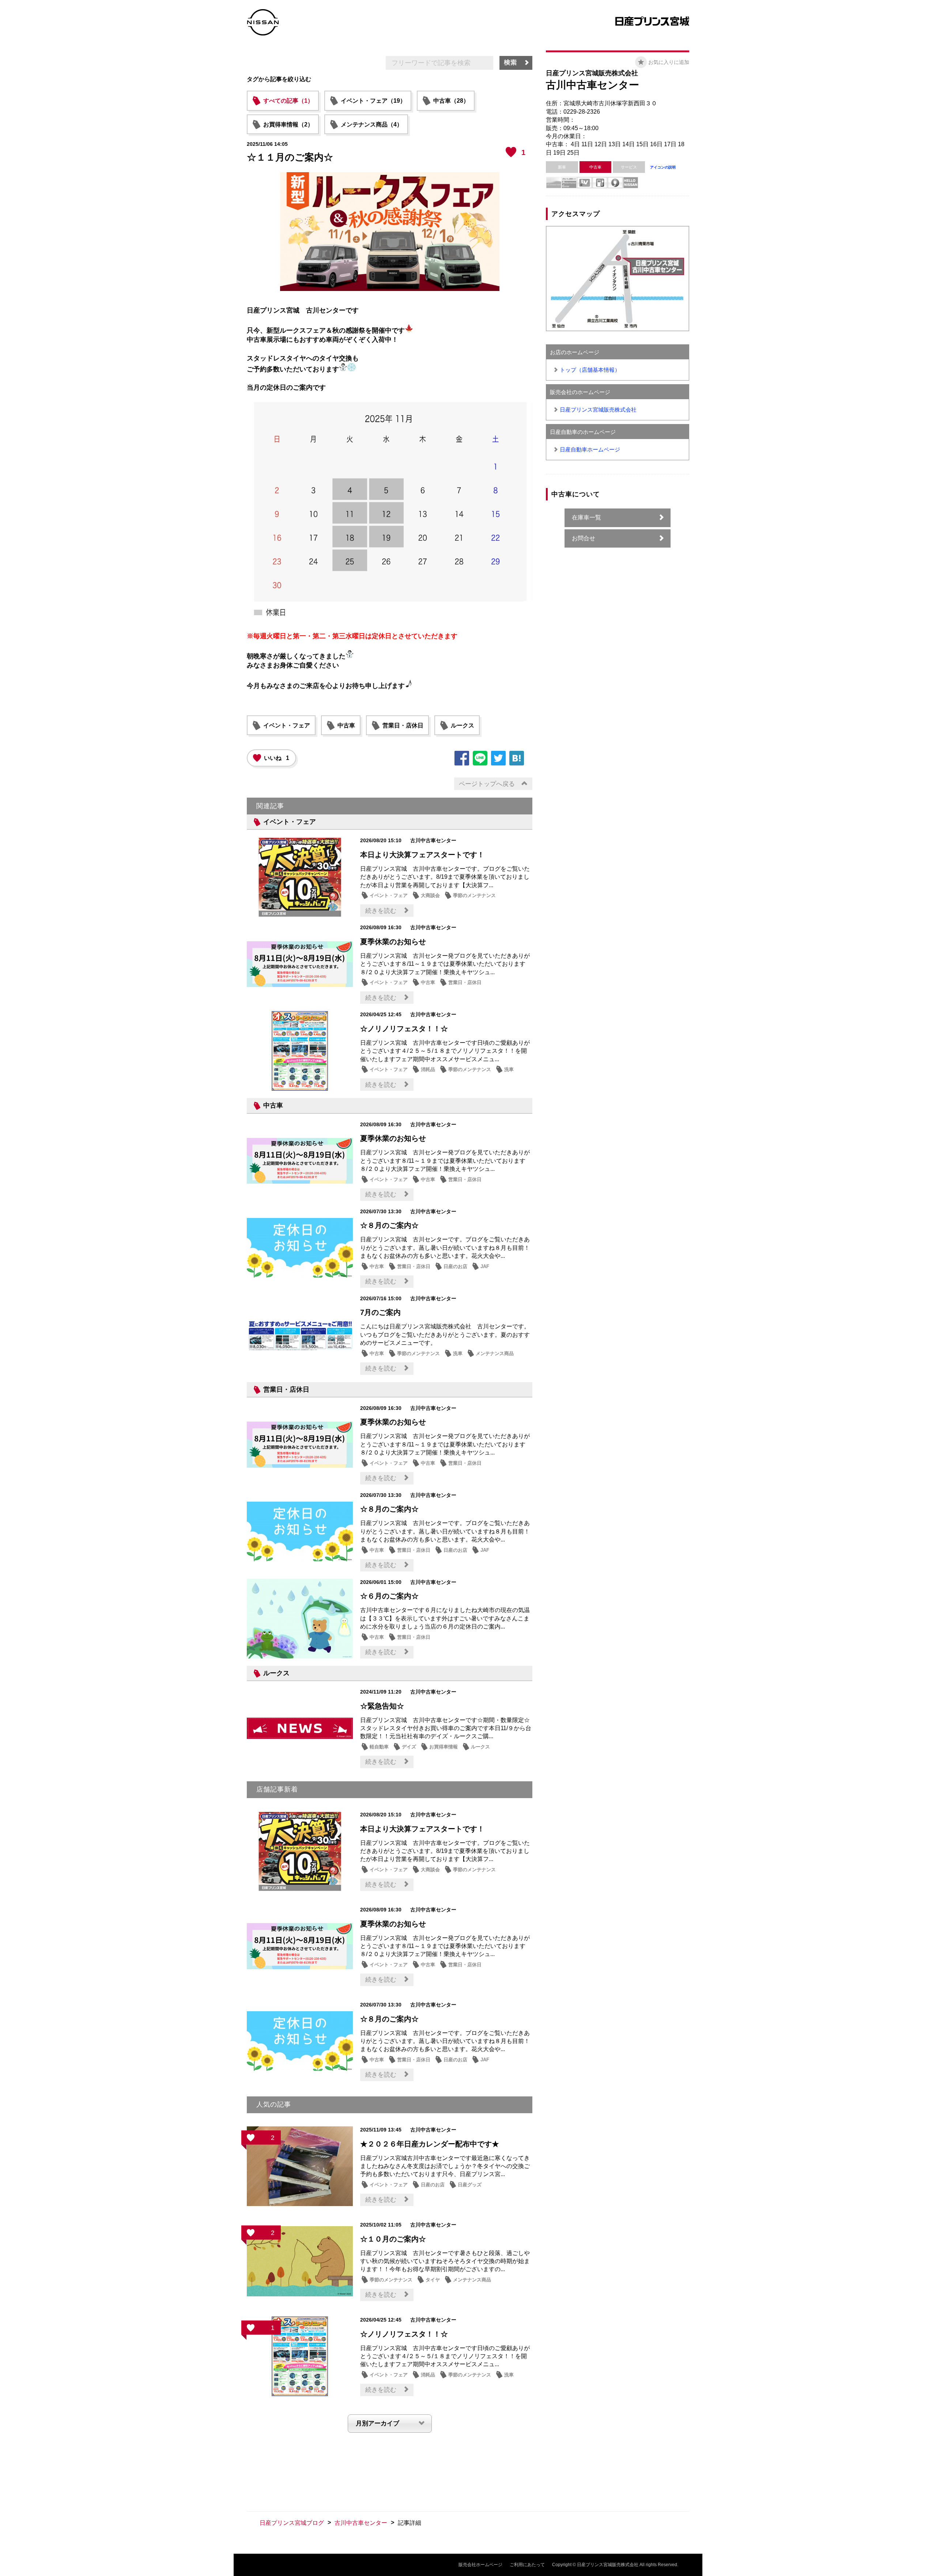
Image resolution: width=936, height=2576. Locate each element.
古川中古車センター (361, 2523)
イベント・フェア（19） (373, 101)
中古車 (346, 725)
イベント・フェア (287, 725)
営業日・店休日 (403, 725)
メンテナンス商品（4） (372, 124)
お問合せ (584, 538)
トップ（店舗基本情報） (590, 370)
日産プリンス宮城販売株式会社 (598, 410)
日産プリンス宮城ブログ (292, 2523)
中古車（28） (451, 101)
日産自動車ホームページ (590, 449)
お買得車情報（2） (288, 124)
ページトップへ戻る (487, 784)
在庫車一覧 (586, 517)
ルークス (463, 725)
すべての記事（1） (288, 101)
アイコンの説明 (663, 167)
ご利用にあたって (527, 2565)
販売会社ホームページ (480, 2565)
